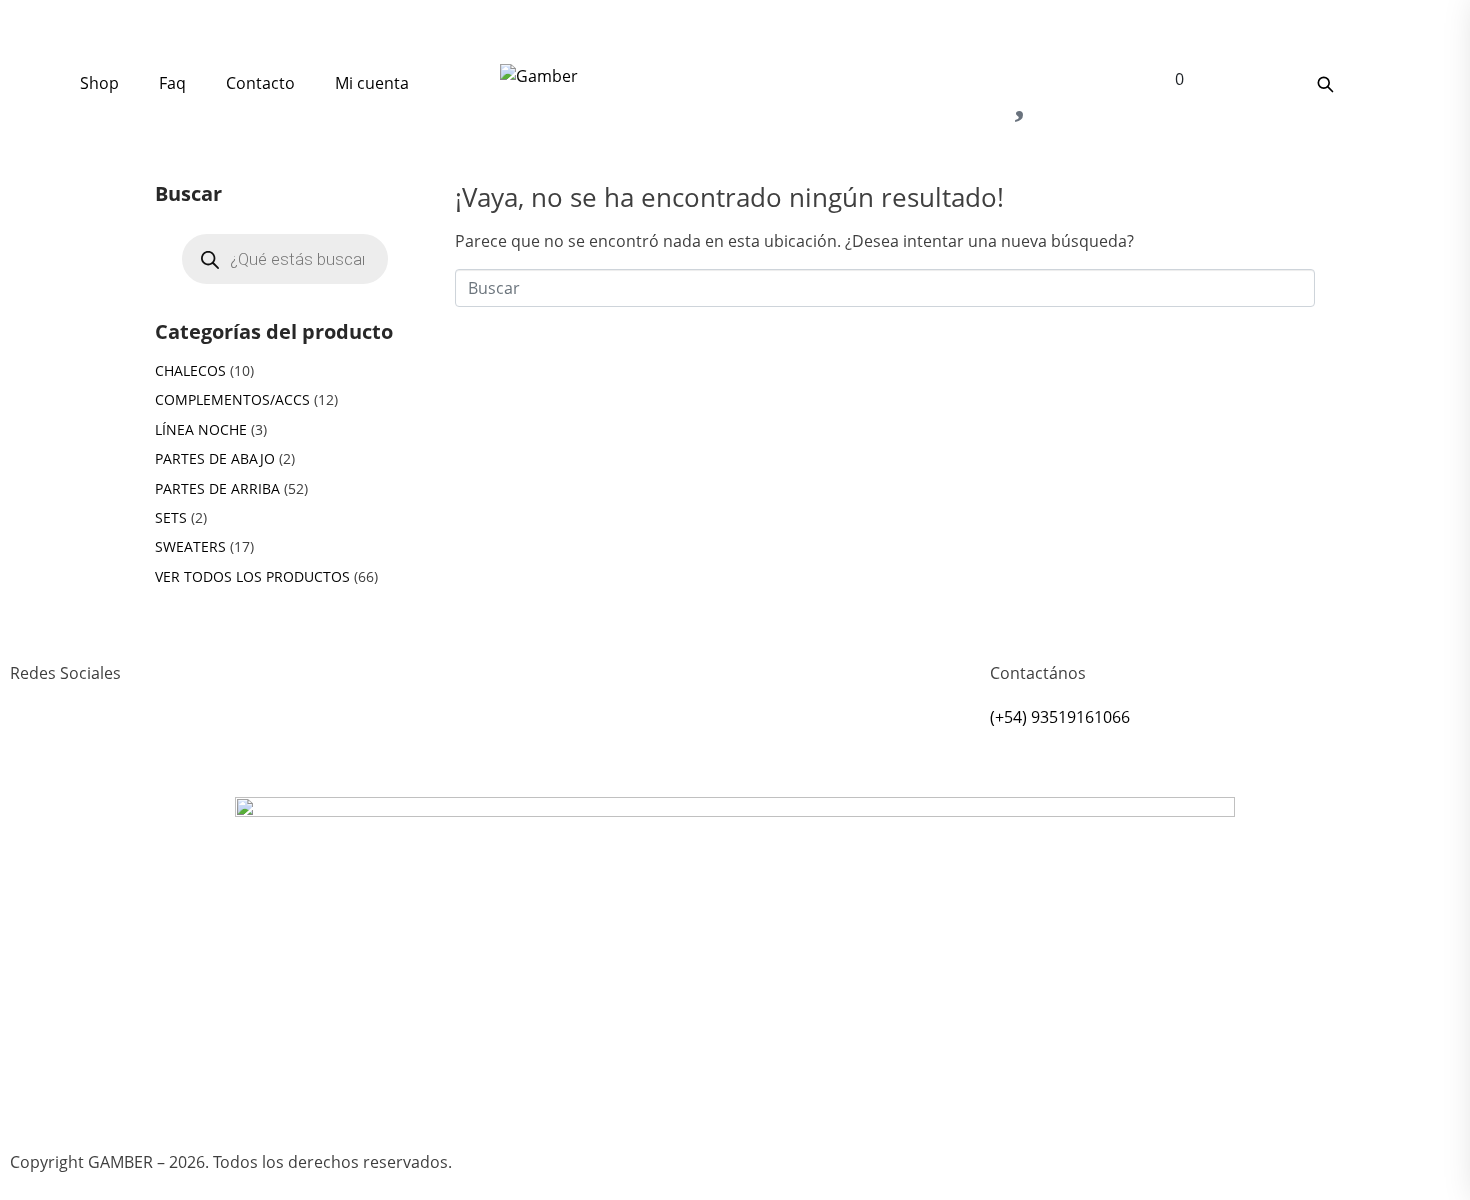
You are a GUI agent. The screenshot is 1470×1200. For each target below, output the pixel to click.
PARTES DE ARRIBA (217, 488)
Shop (99, 83)
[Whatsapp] (89, 746)
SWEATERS (190, 546)
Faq (172, 83)
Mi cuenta (372, 83)
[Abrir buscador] (1325, 84)
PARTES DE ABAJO (215, 458)
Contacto (260, 83)
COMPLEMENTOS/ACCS (232, 399)
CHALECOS (190, 370)
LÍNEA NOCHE (201, 429)
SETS (171, 517)
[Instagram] (35, 746)
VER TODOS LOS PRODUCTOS (252, 576)
